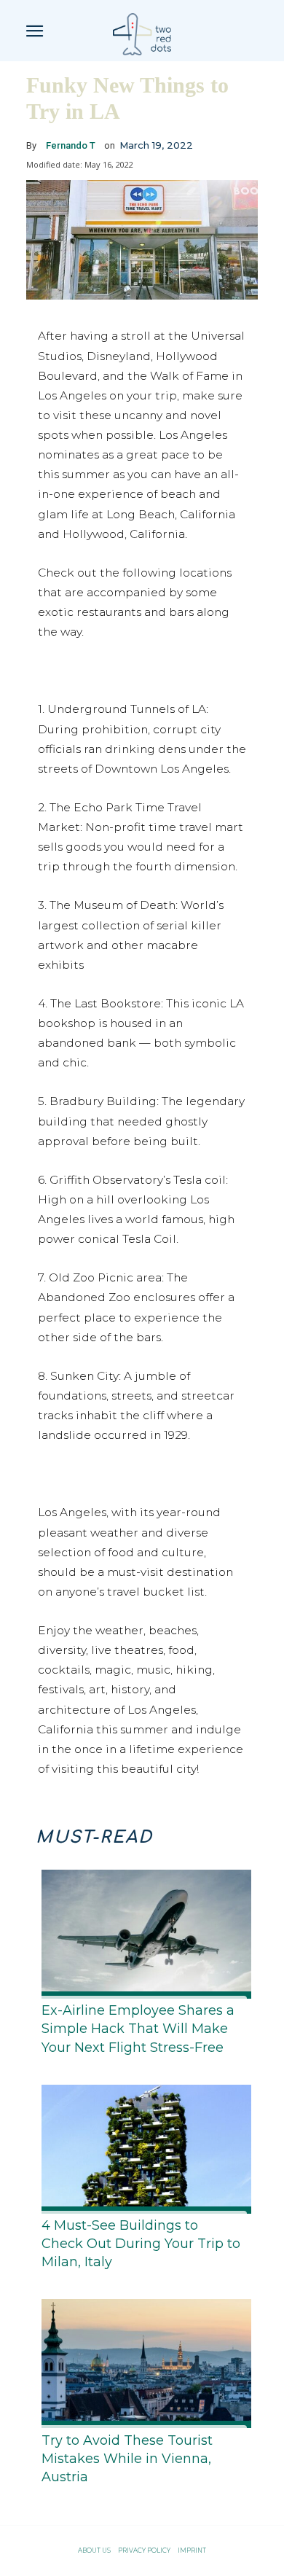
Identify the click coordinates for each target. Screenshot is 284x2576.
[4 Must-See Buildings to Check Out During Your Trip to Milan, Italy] (142, 2146)
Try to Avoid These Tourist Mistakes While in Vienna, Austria (127, 2459)
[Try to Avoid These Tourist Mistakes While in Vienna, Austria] (142, 2361)
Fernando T (71, 145)
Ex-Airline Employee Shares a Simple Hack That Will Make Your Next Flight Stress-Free (138, 2029)
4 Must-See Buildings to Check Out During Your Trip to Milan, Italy (141, 2244)
